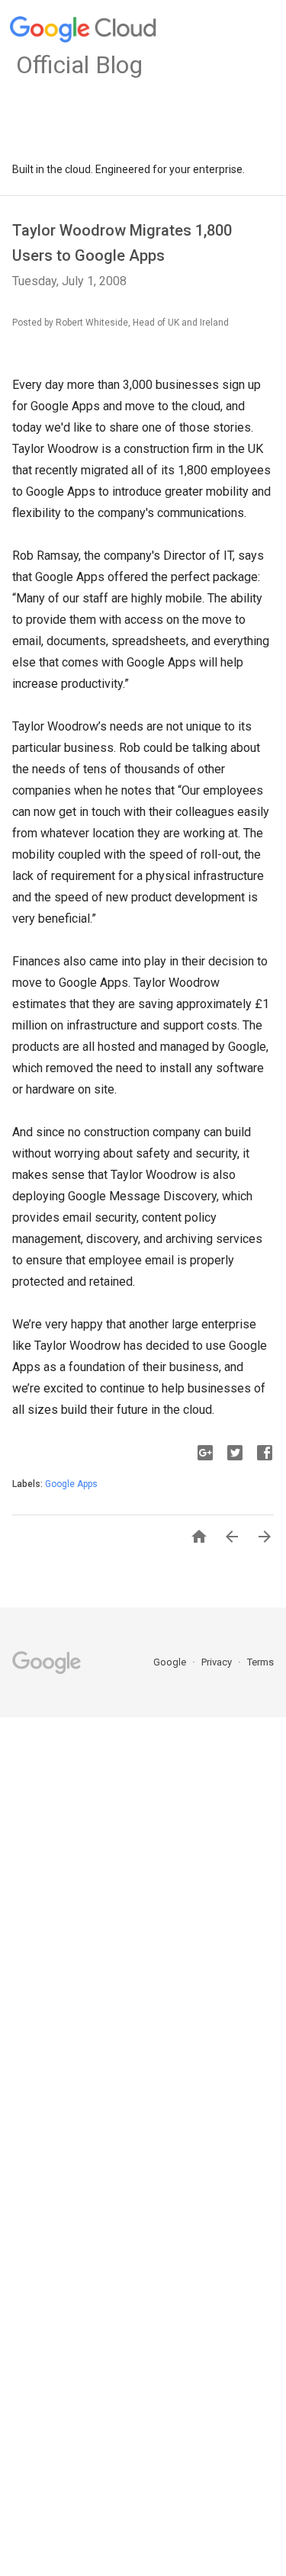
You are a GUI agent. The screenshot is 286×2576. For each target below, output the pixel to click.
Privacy (218, 1662)
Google (171, 1662)
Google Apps (71, 1484)
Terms (260, 1662)
